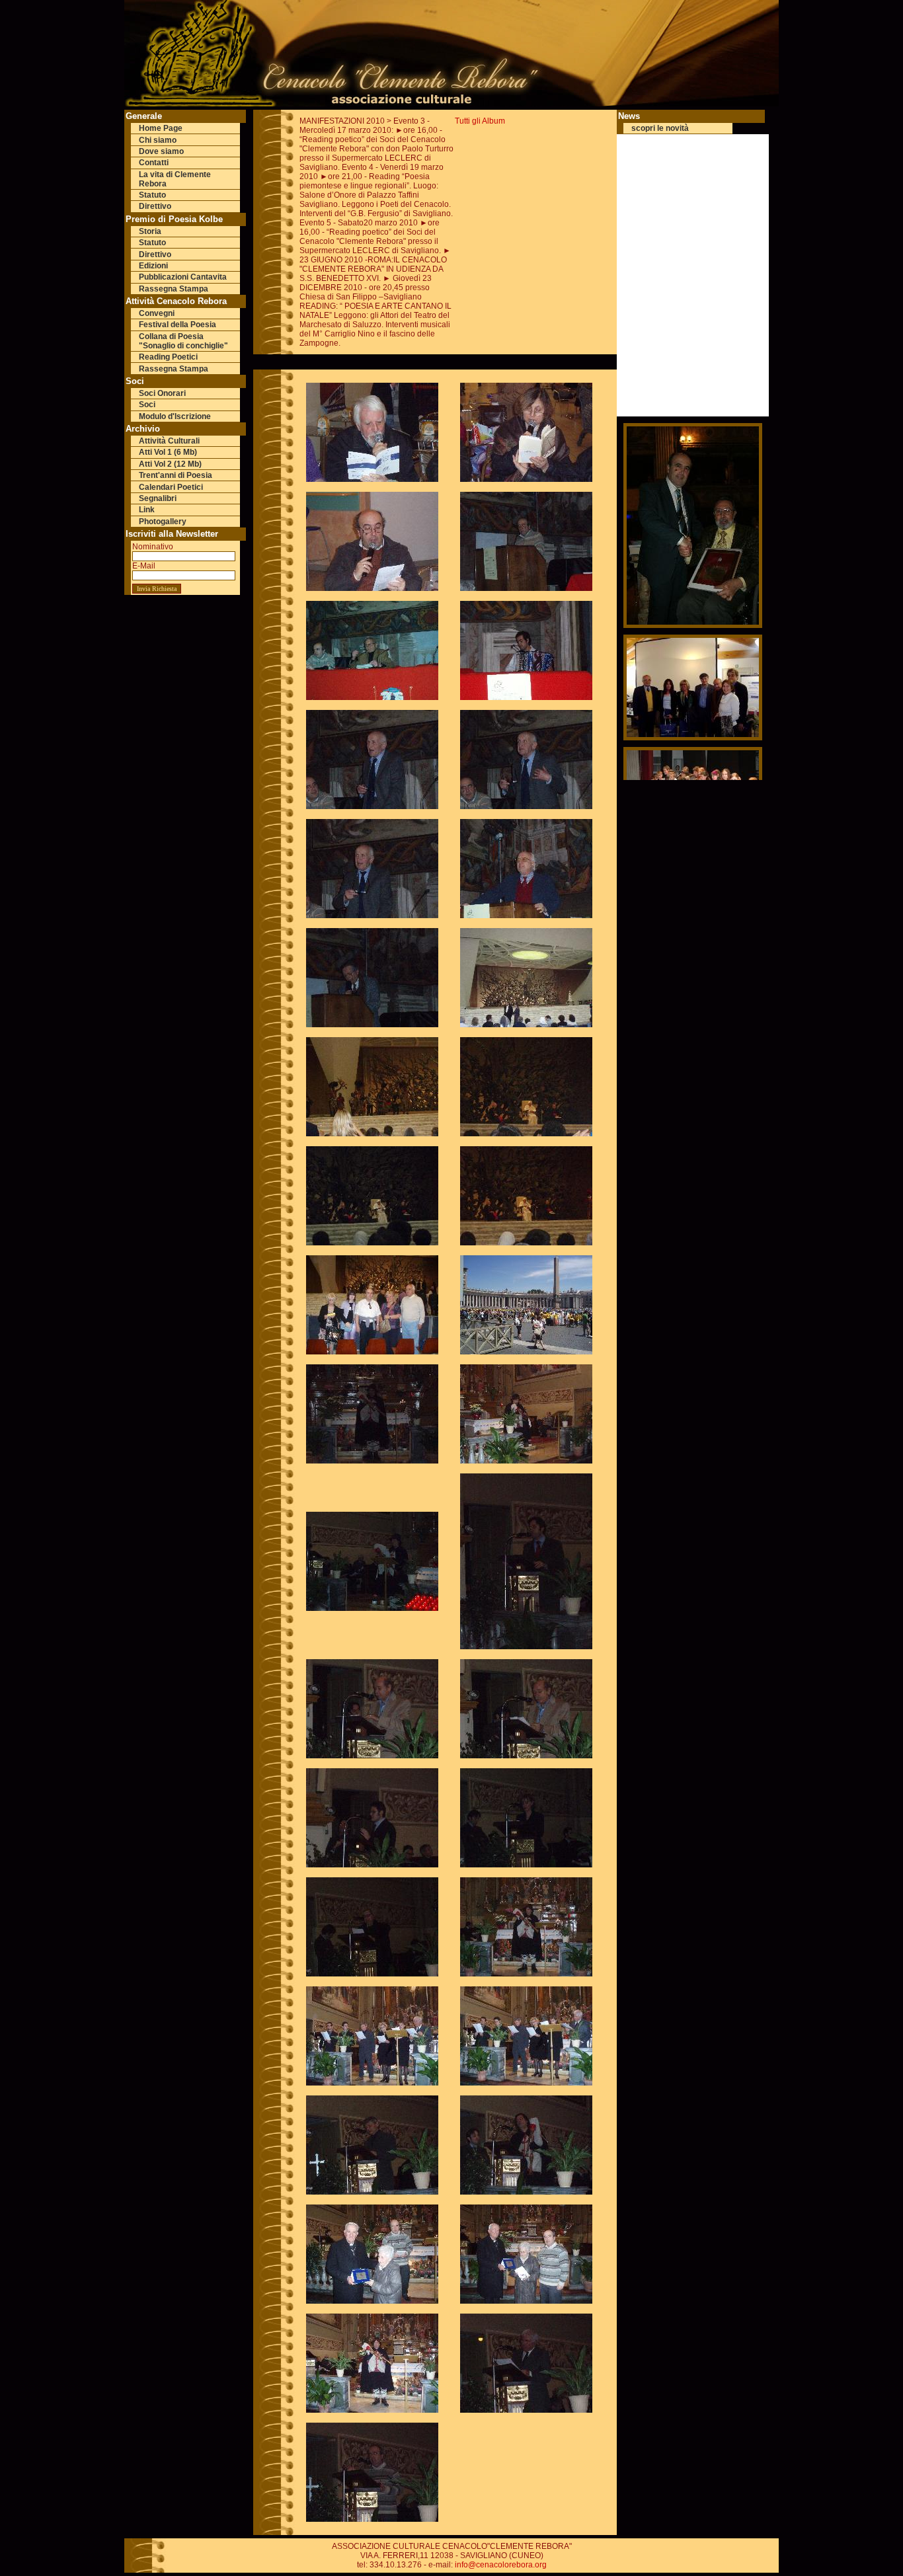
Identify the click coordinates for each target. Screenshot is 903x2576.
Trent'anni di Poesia (176, 475)
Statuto (152, 195)
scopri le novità (660, 128)
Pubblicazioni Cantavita (183, 277)
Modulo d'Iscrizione (175, 416)
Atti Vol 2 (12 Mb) (170, 464)
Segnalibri (158, 498)
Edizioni (153, 266)
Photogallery (163, 522)
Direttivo (155, 206)
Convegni (157, 313)
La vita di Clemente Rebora (175, 179)
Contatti (154, 163)
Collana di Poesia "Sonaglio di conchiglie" (183, 341)
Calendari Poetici (171, 487)
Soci (147, 405)
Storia (150, 231)
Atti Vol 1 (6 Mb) (168, 452)
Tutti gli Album (480, 121)
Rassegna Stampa (174, 289)
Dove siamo (161, 151)
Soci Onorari (162, 393)
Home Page (161, 128)
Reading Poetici (168, 357)
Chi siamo (158, 140)
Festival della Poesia (177, 325)
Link (147, 510)
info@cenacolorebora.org (501, 2565)
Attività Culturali (169, 441)
